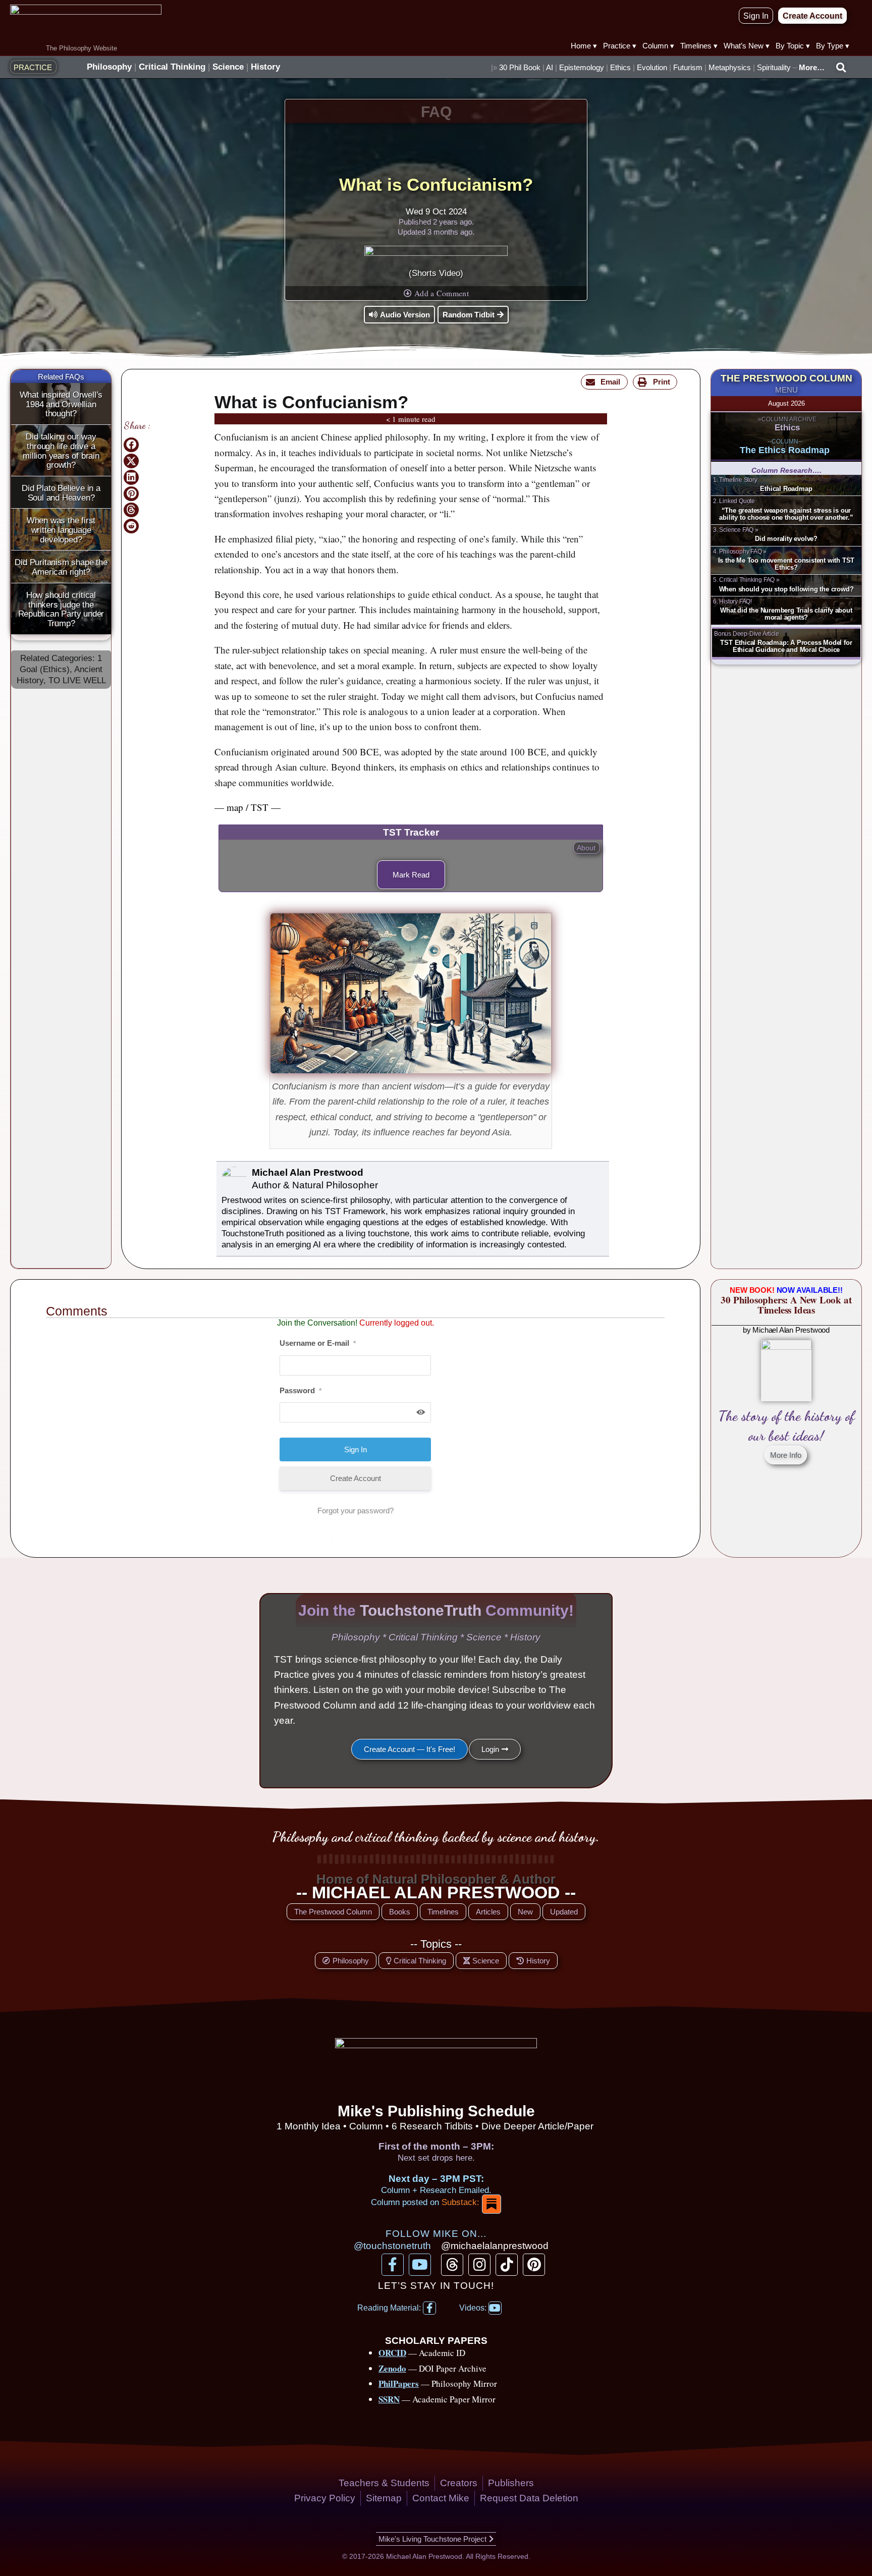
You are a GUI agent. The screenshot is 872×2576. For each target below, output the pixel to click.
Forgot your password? (356, 1511)
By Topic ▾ (793, 46)
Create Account (356, 1478)
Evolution (652, 67)
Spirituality (774, 67)
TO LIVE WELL (77, 680)
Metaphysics (730, 67)
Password (301, 1390)
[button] (841, 68)
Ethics (620, 67)
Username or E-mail (318, 1343)
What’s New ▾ (747, 46)
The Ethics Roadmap (785, 450)
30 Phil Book (520, 67)
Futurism (688, 67)
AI (550, 67)
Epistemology (582, 67)
